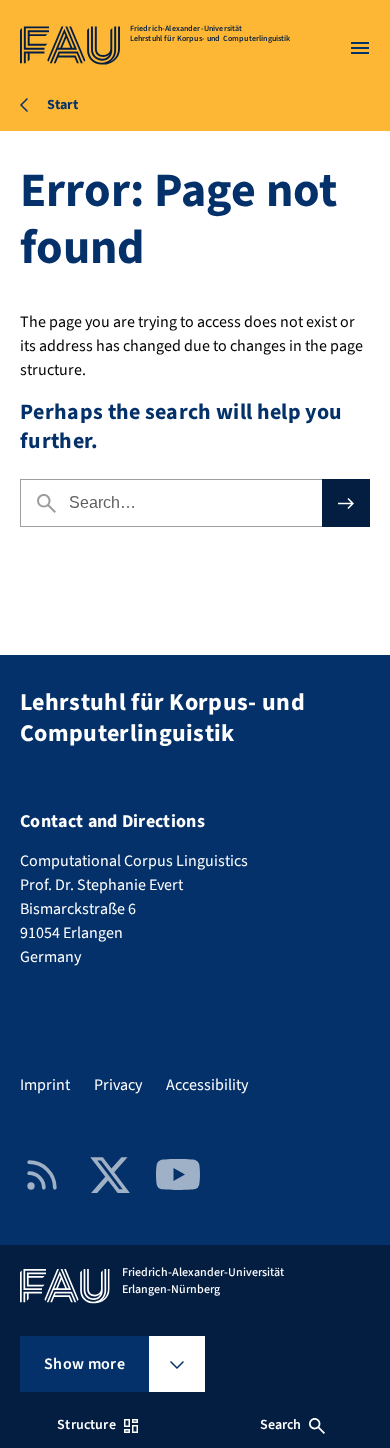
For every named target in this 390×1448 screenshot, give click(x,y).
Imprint (45, 1085)
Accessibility (207, 1085)
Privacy (118, 1085)
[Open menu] (360, 48)
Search (281, 1425)
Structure (86, 1425)
